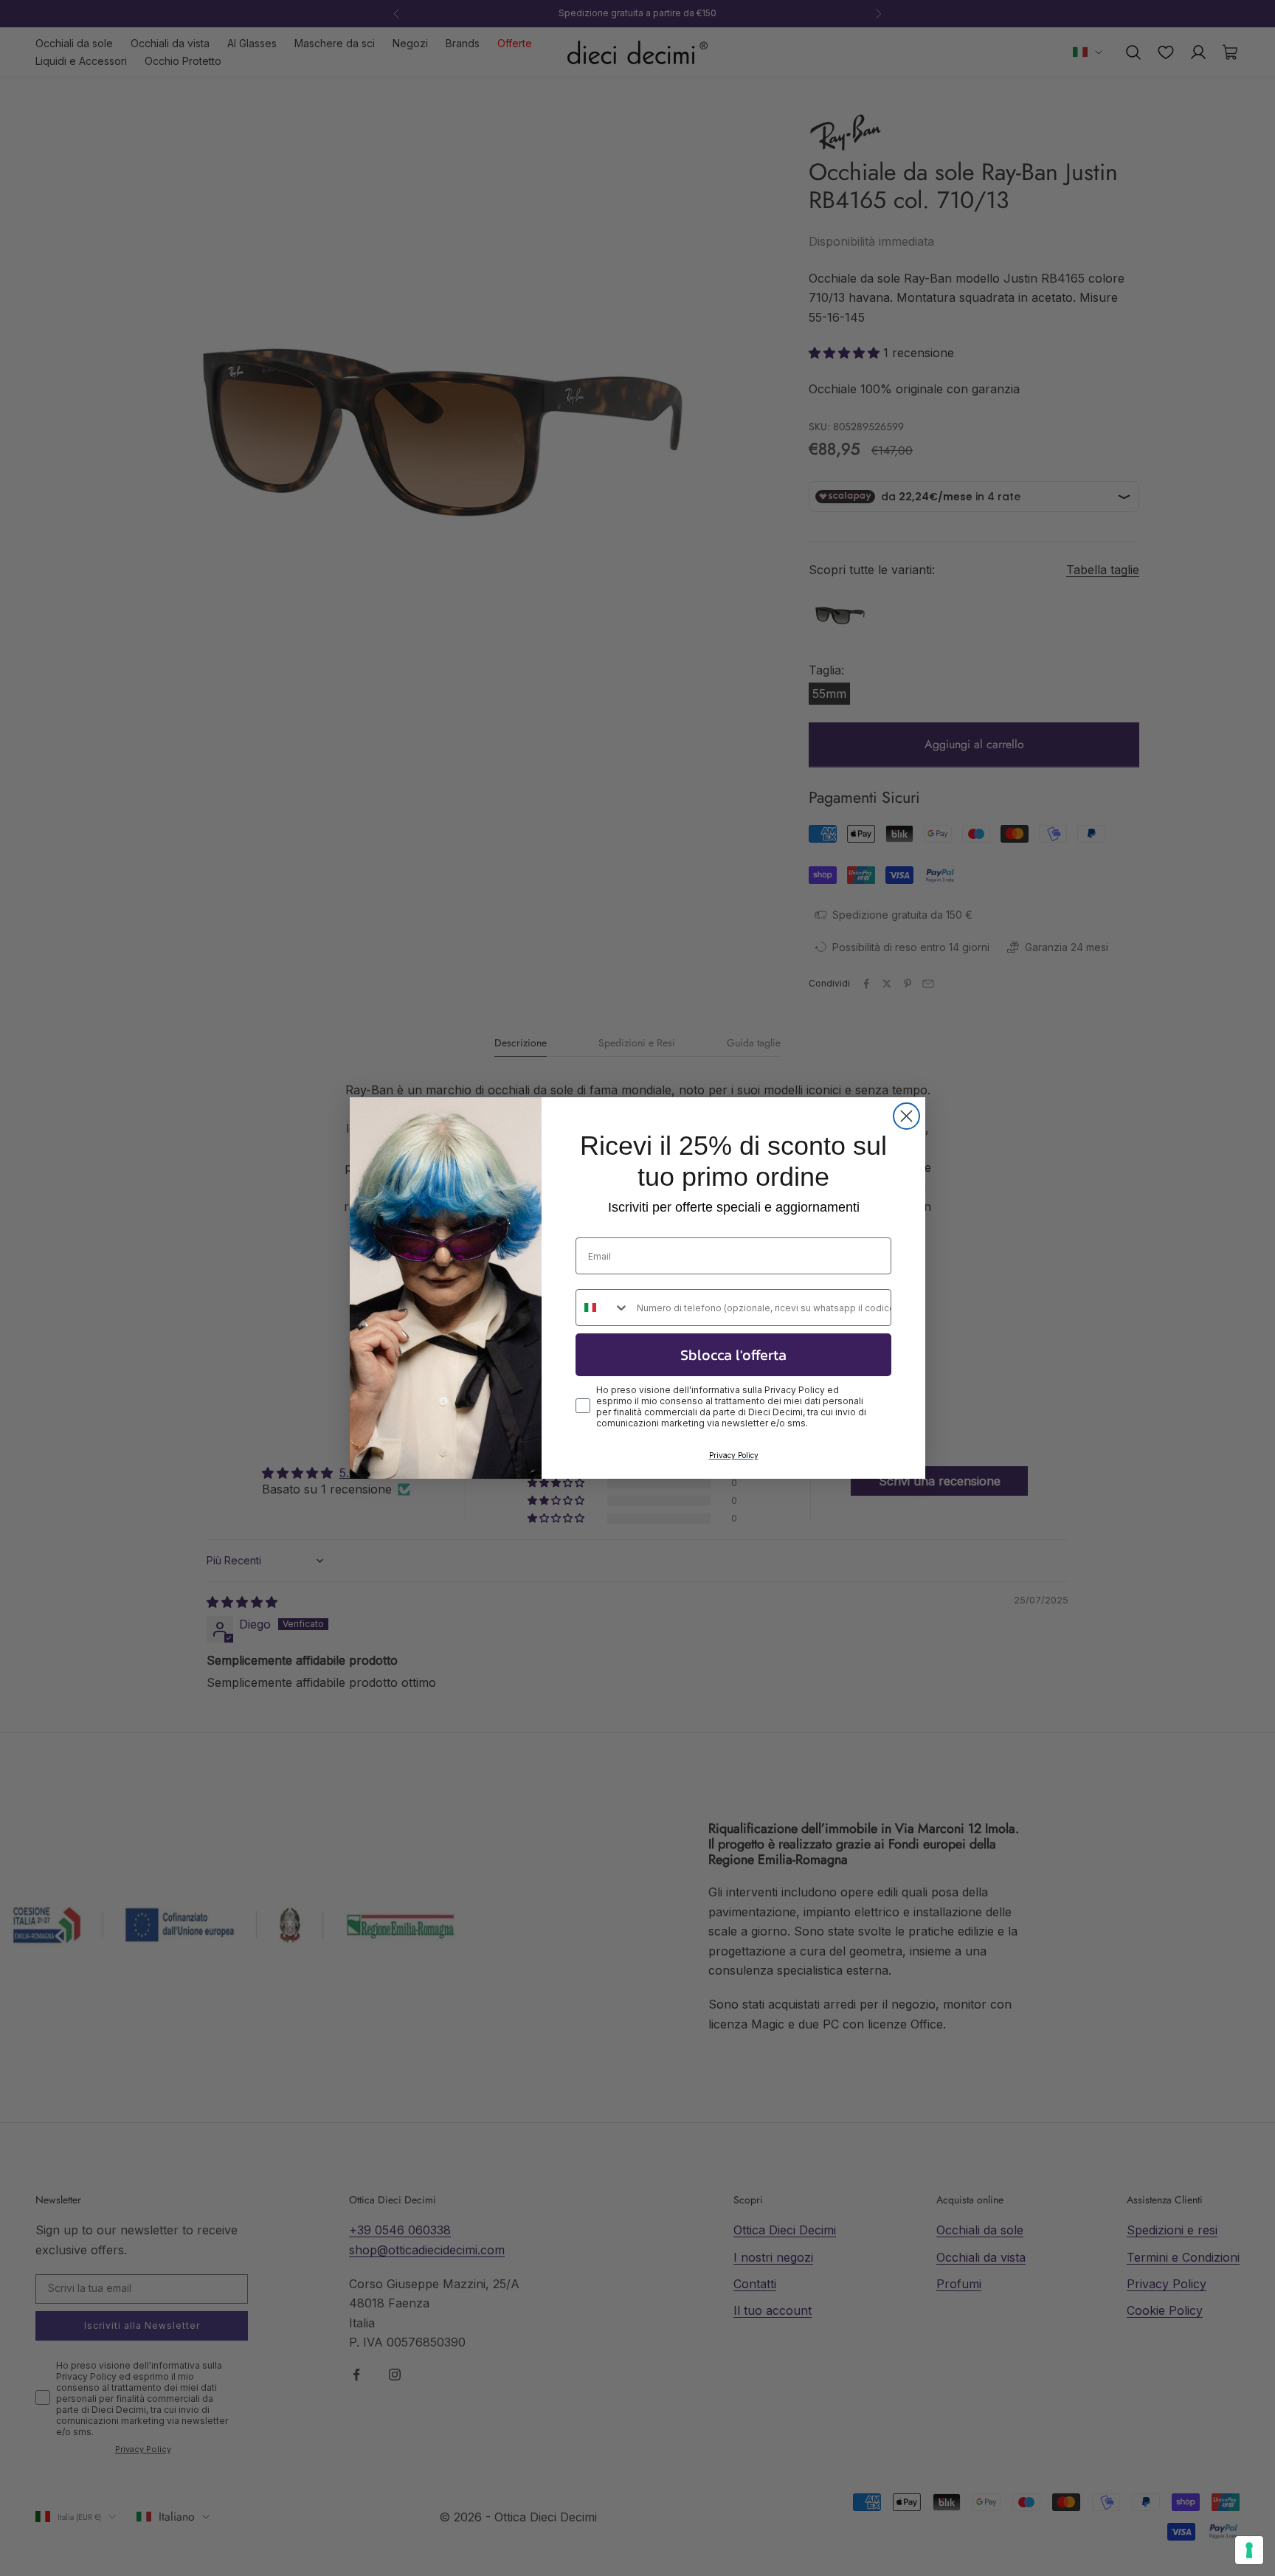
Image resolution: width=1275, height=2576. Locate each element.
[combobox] (603, 1308)
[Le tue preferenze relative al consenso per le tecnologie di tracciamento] (1249, 2550)
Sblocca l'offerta (733, 1355)
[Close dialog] (906, 1116)
